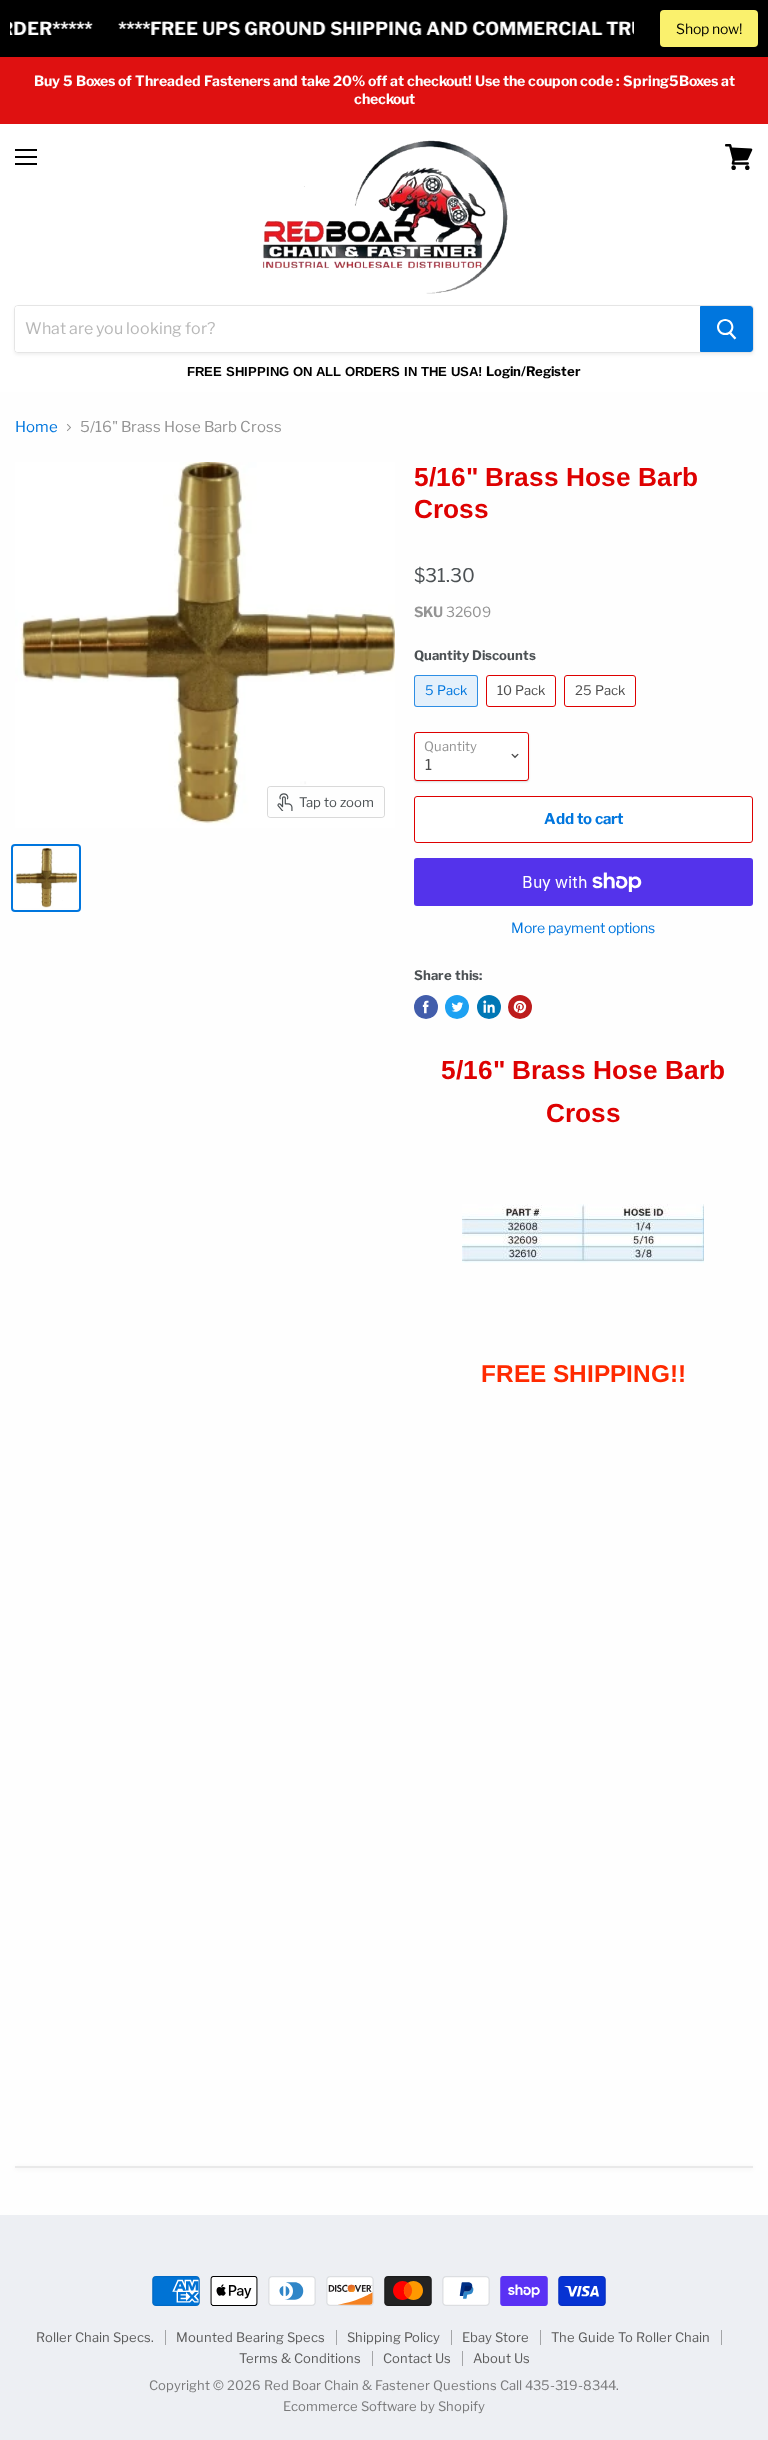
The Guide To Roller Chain (630, 2337)
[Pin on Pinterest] (520, 1007)
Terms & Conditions (300, 2358)
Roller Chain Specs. (95, 2337)
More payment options (583, 928)
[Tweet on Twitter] (457, 1007)
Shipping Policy (393, 2337)
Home (36, 427)
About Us (501, 2358)
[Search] (726, 329)
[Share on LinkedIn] (489, 1007)
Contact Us (417, 2358)
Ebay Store (495, 2337)
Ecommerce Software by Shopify (384, 2406)
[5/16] (46, 878)
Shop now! (709, 28)
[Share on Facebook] (426, 1007)
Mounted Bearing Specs (250, 2337)
